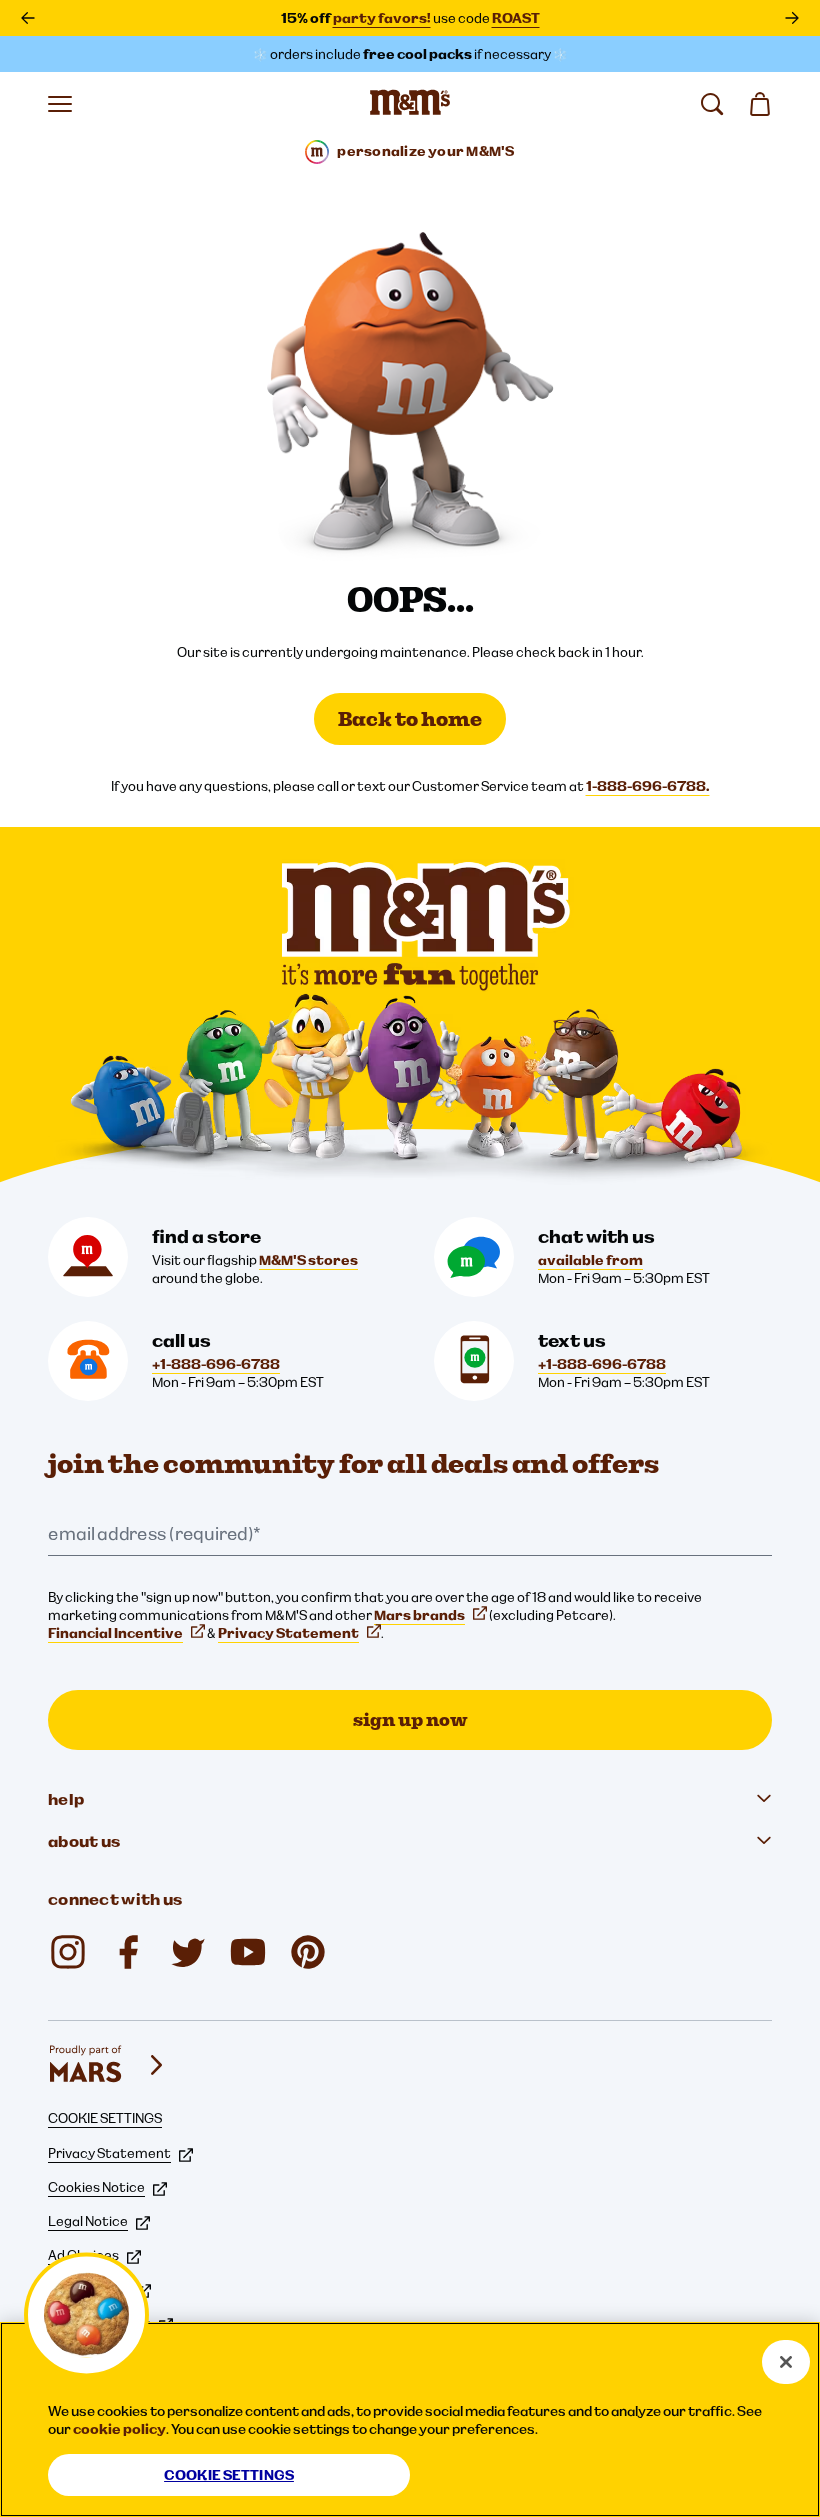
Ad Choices (83, 2255)
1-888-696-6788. (648, 786)
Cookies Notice (96, 2187)
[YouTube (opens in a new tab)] (248, 1952)
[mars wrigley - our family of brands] (108, 2065)
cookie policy (119, 2429)
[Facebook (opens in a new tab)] (128, 1952)
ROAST (516, 18)
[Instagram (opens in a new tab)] (68, 1952)
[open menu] (60, 104)
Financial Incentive (115, 1633)
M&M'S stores (308, 1260)
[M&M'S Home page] (410, 104)
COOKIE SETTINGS (105, 2118)
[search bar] (712, 104)
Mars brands (419, 1615)
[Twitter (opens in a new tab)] (188, 1952)
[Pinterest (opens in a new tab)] (308, 1952)
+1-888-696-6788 (216, 1364)
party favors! (382, 18)
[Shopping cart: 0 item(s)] (760, 104)
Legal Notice (88, 2221)
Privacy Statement (288, 1633)
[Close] (786, 2362)
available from (590, 1260)
